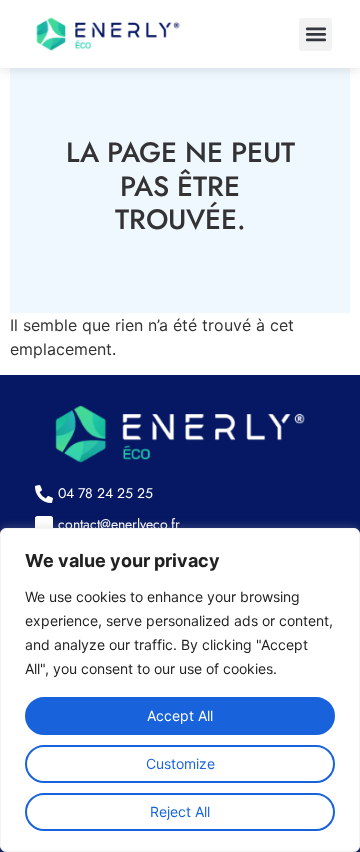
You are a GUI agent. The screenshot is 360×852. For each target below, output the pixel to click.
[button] (315, 34)
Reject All (180, 811)
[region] (180, 690)
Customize (180, 763)
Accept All (180, 715)
